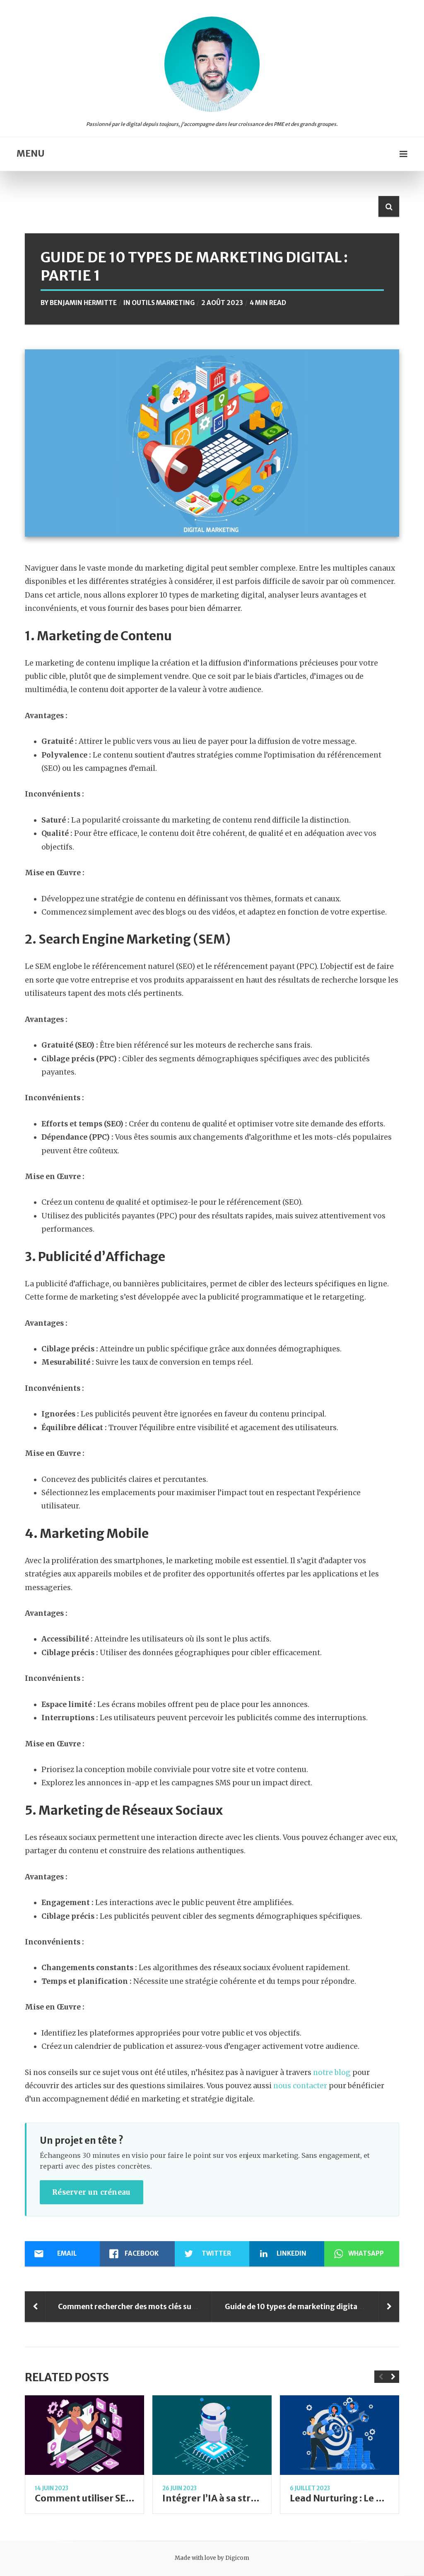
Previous (381, 2377)
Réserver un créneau (92, 2192)
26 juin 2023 (179, 2488)
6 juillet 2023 (310, 2488)
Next (393, 2377)
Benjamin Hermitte (83, 303)
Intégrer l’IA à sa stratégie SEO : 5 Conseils (256, 2498)
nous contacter (300, 2086)
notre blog (332, 2072)
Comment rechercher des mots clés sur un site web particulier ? (169, 2307)
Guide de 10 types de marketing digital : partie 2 (308, 2307)
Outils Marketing (163, 303)
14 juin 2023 (52, 2488)
